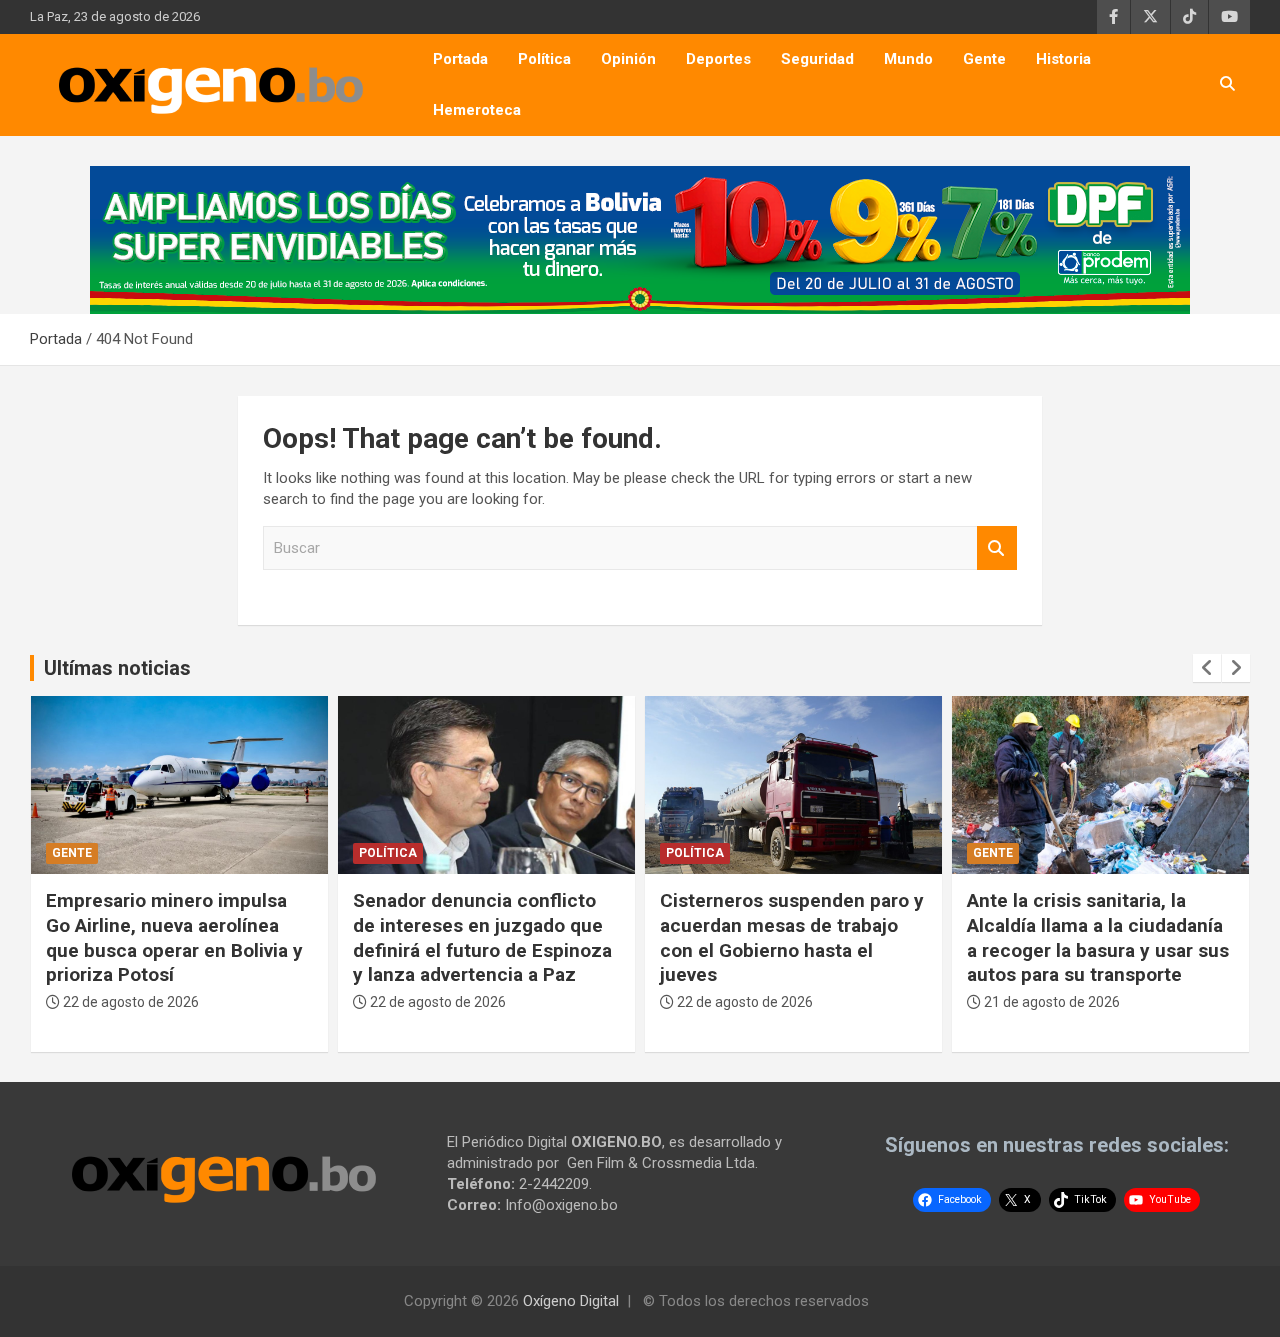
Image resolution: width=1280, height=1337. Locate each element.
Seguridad (817, 59)
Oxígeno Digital (571, 1301)
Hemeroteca (477, 110)
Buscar (997, 548)
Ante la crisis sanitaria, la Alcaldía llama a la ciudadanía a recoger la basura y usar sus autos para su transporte (1098, 937)
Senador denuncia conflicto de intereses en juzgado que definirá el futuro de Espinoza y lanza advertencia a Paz (482, 937)
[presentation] (1207, 668)
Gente (984, 59)
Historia (1063, 59)
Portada (460, 59)
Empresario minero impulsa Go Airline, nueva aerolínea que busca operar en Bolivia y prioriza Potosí (174, 937)
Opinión (628, 59)
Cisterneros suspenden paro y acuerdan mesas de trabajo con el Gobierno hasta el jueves (792, 937)
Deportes (718, 59)
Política (544, 59)
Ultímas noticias (117, 668)
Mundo (908, 59)
